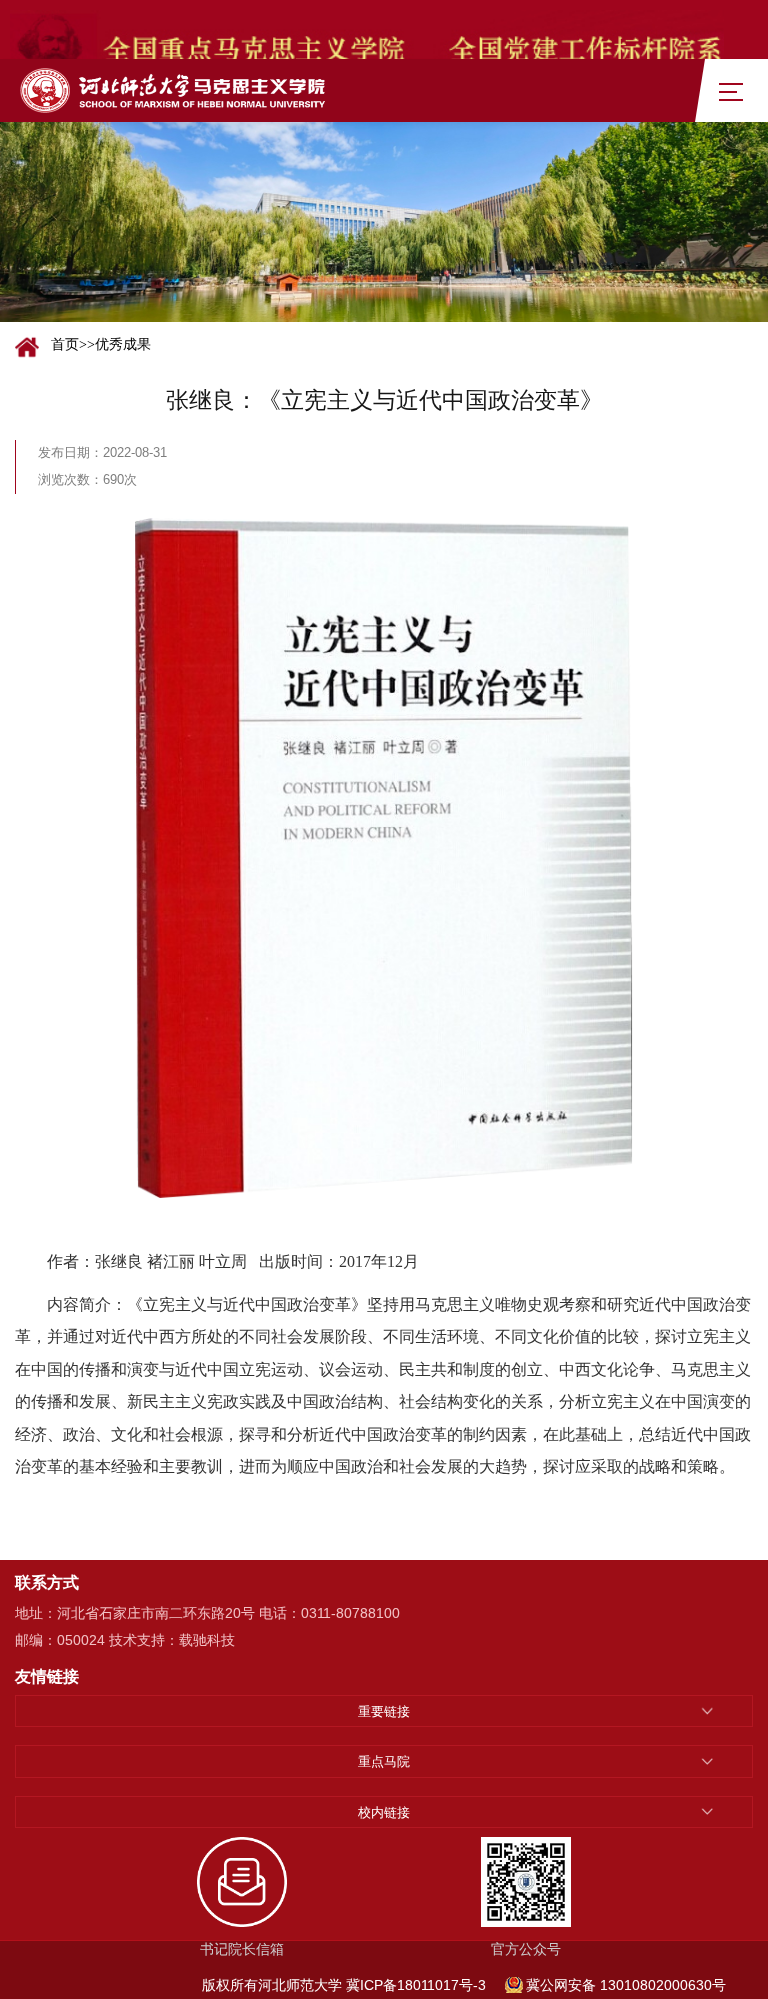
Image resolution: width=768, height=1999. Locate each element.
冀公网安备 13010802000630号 (626, 1985)
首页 (65, 344)
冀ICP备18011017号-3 (416, 1985)
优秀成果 (123, 344)
